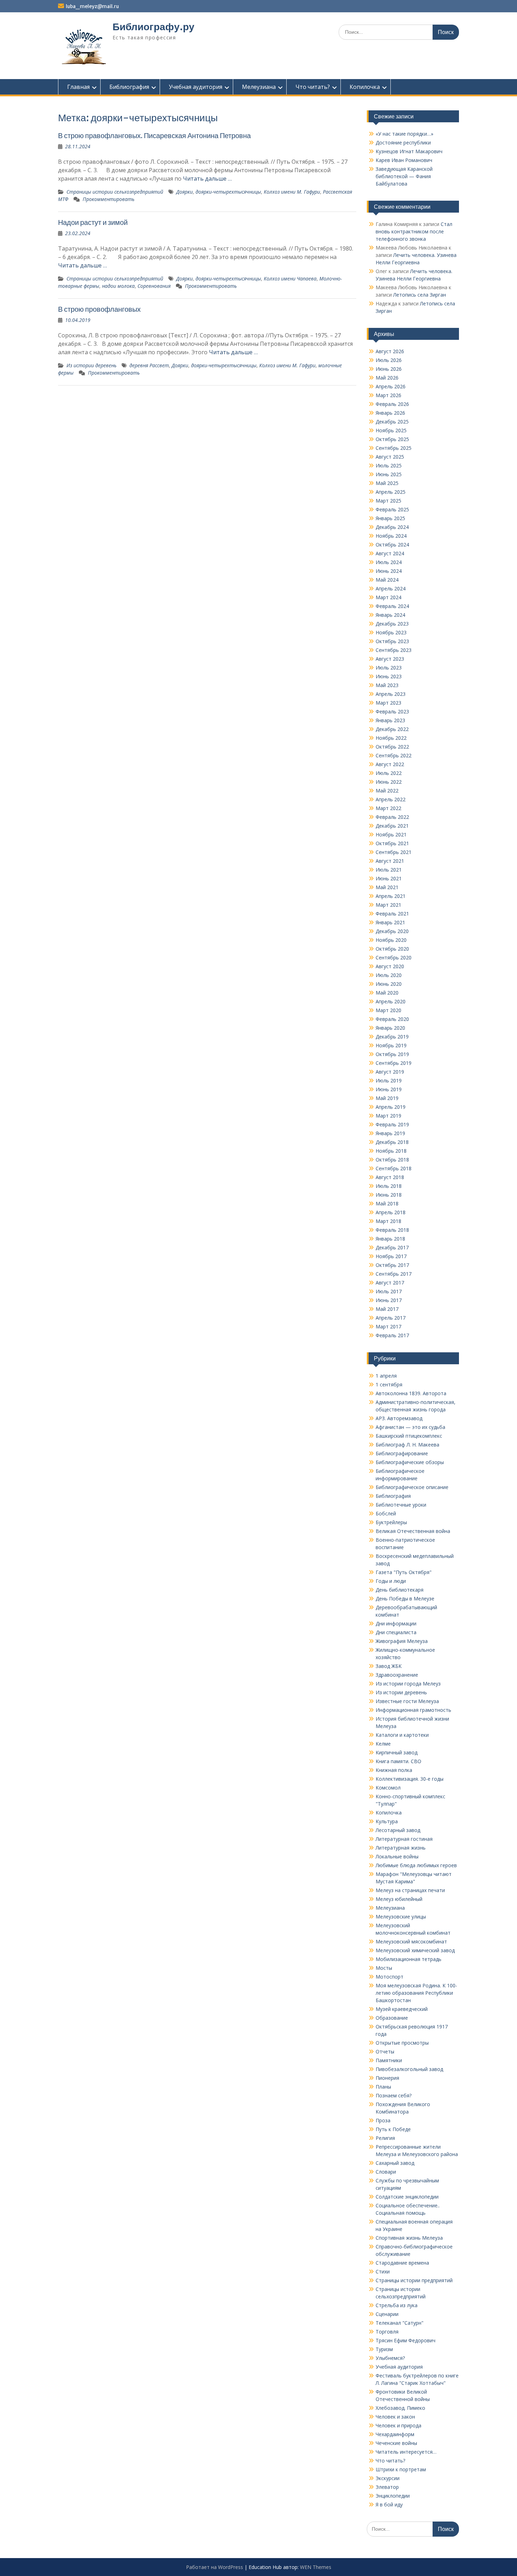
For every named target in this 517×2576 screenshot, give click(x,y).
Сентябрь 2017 (394, 1274)
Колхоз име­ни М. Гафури (287, 365)
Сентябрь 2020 (394, 957)
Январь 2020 (390, 1028)
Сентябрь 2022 (394, 755)
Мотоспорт (390, 1977)
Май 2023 (387, 685)
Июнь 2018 (389, 1195)
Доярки (184, 192)
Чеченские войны (396, 2443)
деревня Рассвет (149, 365)
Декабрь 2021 (392, 826)
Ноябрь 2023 (391, 632)
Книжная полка (394, 1770)
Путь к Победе (393, 2129)
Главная (78, 87)
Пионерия (387, 2078)
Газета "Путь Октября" (404, 1572)
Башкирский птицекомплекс (409, 1436)
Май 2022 (387, 791)
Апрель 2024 (391, 588)
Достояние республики (403, 143)
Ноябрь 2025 (391, 430)
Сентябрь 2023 (394, 650)
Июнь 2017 (389, 1300)
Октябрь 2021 (392, 843)
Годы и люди (391, 1581)
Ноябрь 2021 (391, 834)
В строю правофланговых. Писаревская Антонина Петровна (154, 135)
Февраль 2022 (392, 817)
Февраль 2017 (392, 1335)
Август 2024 (390, 553)
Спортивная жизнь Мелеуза (409, 2238)
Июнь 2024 (389, 571)
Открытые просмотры (402, 2043)
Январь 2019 (390, 1133)
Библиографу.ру (154, 27)
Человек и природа (398, 2425)
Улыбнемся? (390, 2358)
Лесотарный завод (398, 1830)
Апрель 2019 (391, 1107)
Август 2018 (390, 1177)
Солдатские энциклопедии (407, 2197)
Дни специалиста (396, 1632)
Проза (383, 2120)
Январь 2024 (390, 615)
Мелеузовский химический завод (415, 1950)
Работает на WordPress (215, 2567)
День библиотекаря (400, 1590)
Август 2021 (390, 861)
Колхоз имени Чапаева (290, 279)
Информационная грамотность (413, 1710)
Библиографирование (402, 1453)
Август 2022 (390, 764)
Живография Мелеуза (402, 1641)
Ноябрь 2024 (391, 536)
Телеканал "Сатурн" (400, 2323)
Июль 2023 (389, 668)
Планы (383, 2087)
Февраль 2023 (392, 711)
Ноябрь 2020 (391, 940)
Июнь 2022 (389, 782)
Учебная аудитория (196, 87)
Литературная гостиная (404, 1839)
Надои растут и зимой (93, 222)
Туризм (384, 2349)
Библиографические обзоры (410, 1462)
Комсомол (388, 1788)
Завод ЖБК (389, 1666)
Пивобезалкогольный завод (409, 2069)
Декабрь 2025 (392, 422)
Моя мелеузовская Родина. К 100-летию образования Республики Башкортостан (416, 1993)
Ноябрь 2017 (391, 1256)
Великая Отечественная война (413, 1531)
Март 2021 (388, 905)
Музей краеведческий (402, 2009)
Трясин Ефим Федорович (406, 2340)
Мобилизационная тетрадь (409, 1959)
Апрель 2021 (391, 896)
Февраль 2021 (392, 914)
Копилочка (365, 87)
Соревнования (154, 286)
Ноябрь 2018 (391, 1151)
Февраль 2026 (392, 404)
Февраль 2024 (392, 606)
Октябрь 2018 (392, 1160)
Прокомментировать (108, 199)
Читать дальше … (207, 179)
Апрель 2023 (391, 694)
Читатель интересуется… (406, 2452)
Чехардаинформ (395, 2434)
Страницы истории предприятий (414, 2280)
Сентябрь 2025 (394, 448)
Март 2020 (388, 1010)
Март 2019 (388, 1116)
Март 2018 (388, 1221)
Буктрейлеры (391, 1522)
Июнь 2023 (389, 676)
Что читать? (313, 87)
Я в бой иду (389, 2504)
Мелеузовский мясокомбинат (411, 1941)
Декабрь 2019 (392, 1037)
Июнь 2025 (389, 474)
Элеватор (387, 2487)
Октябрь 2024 (392, 545)
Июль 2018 (389, 1186)
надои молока (118, 286)
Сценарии (387, 2314)
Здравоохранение (397, 1675)
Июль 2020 (389, 975)
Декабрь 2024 (392, 527)
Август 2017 (390, 1283)
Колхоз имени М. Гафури (292, 192)
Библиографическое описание (412, 1487)
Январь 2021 (390, 922)
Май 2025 (387, 483)
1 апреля (386, 1376)
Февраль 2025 (392, 509)
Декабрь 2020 (392, 931)
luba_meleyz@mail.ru (92, 6)
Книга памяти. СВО (398, 1761)
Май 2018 (387, 1203)
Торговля (387, 2332)
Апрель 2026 (391, 386)
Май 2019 (387, 1098)
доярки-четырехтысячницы (228, 192)
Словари (386, 2172)
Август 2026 (390, 351)
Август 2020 (390, 966)
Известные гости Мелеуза (407, 1701)
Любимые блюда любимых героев (416, 1865)
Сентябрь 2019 (394, 1063)
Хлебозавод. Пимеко (400, 2408)
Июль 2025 (389, 465)
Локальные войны (397, 1856)
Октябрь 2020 (392, 949)
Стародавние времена (402, 2263)
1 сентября (389, 1384)
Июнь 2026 (389, 369)
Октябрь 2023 (392, 641)
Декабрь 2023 (392, 624)
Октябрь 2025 (392, 439)
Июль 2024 (389, 562)
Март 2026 (388, 395)
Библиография (129, 87)
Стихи (383, 2271)
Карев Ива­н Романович (404, 160)
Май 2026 (387, 378)
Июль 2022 (389, 773)
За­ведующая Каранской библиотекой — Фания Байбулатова (404, 176)
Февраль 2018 (392, 1230)
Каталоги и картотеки (402, 1735)
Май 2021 (387, 887)
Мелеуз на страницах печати (410, 1890)
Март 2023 (388, 703)
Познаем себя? (394, 2095)
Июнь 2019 (389, 1089)
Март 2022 (388, 808)
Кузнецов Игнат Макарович (409, 151)
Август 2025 (390, 457)
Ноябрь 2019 (391, 1045)
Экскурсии (388, 2478)
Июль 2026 (389, 360)
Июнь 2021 (389, 878)
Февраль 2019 (392, 1124)
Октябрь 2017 (392, 1265)
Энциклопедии (393, 2496)
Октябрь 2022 (392, 747)
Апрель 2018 (391, 1212)
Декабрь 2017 (392, 1247)
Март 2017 (388, 1326)
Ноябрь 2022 (391, 738)
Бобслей (386, 1513)
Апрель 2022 (391, 799)
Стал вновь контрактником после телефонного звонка (414, 231)
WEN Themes (316, 2567)
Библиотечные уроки (401, 1505)
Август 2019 (390, 1072)
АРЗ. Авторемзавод (399, 1418)
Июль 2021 (389, 870)
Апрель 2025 (391, 492)
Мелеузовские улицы (401, 1917)
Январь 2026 (390, 413)
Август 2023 (390, 659)
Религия (385, 2138)
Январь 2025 (390, 518)
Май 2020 (387, 993)
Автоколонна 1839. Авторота (411, 1393)
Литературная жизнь (401, 1848)
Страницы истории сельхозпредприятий (115, 192)
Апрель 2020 (391, 1001)
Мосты (384, 1968)
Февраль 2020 (392, 1019)
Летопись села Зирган (420, 295)
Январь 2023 (390, 720)
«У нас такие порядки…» (404, 134)
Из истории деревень (91, 365)
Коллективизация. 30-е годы (410, 1779)
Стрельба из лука (397, 2305)
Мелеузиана (259, 87)
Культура (387, 1821)
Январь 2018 (390, 1239)
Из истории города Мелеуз (408, 1684)
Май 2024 (387, 580)
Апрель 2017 (391, 1318)
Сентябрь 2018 (394, 1168)
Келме (383, 1744)
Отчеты (385, 2051)
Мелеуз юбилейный (399, 1899)
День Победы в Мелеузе (405, 1598)
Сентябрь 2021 (394, 852)
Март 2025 (388, 501)
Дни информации (396, 1623)
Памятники (389, 2060)
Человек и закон (395, 2417)
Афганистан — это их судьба (410, 1427)
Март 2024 (388, 597)
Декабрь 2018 (392, 1142)
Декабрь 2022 (392, 729)
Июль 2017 (389, 1291)
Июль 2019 (389, 1080)
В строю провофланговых (99, 309)
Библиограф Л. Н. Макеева (407, 1445)
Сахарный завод (395, 2163)
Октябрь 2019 (392, 1054)
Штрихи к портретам (401, 2469)
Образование (392, 2018)
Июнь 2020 (389, 984)
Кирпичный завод (397, 1752)
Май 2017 (387, 1309)
